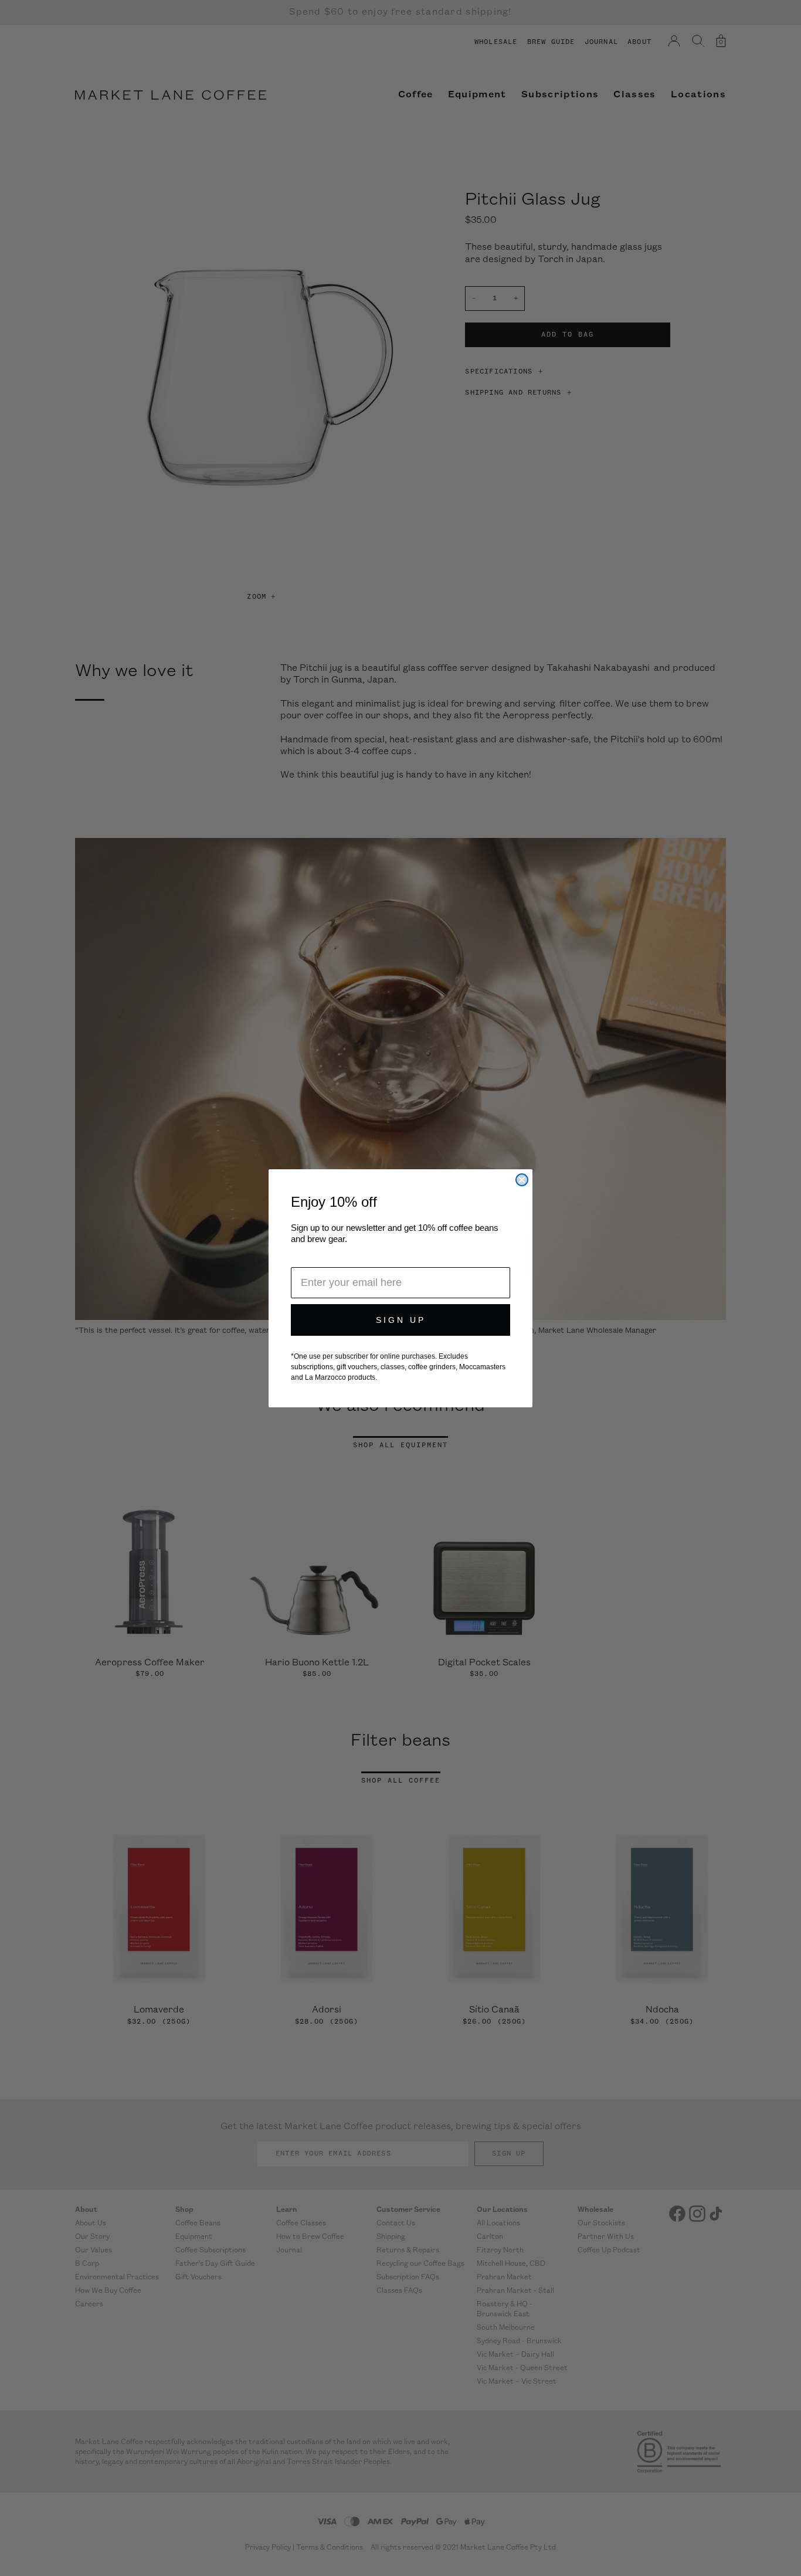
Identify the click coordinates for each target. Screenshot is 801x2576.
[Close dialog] (522, 1180)
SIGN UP (401, 1320)
